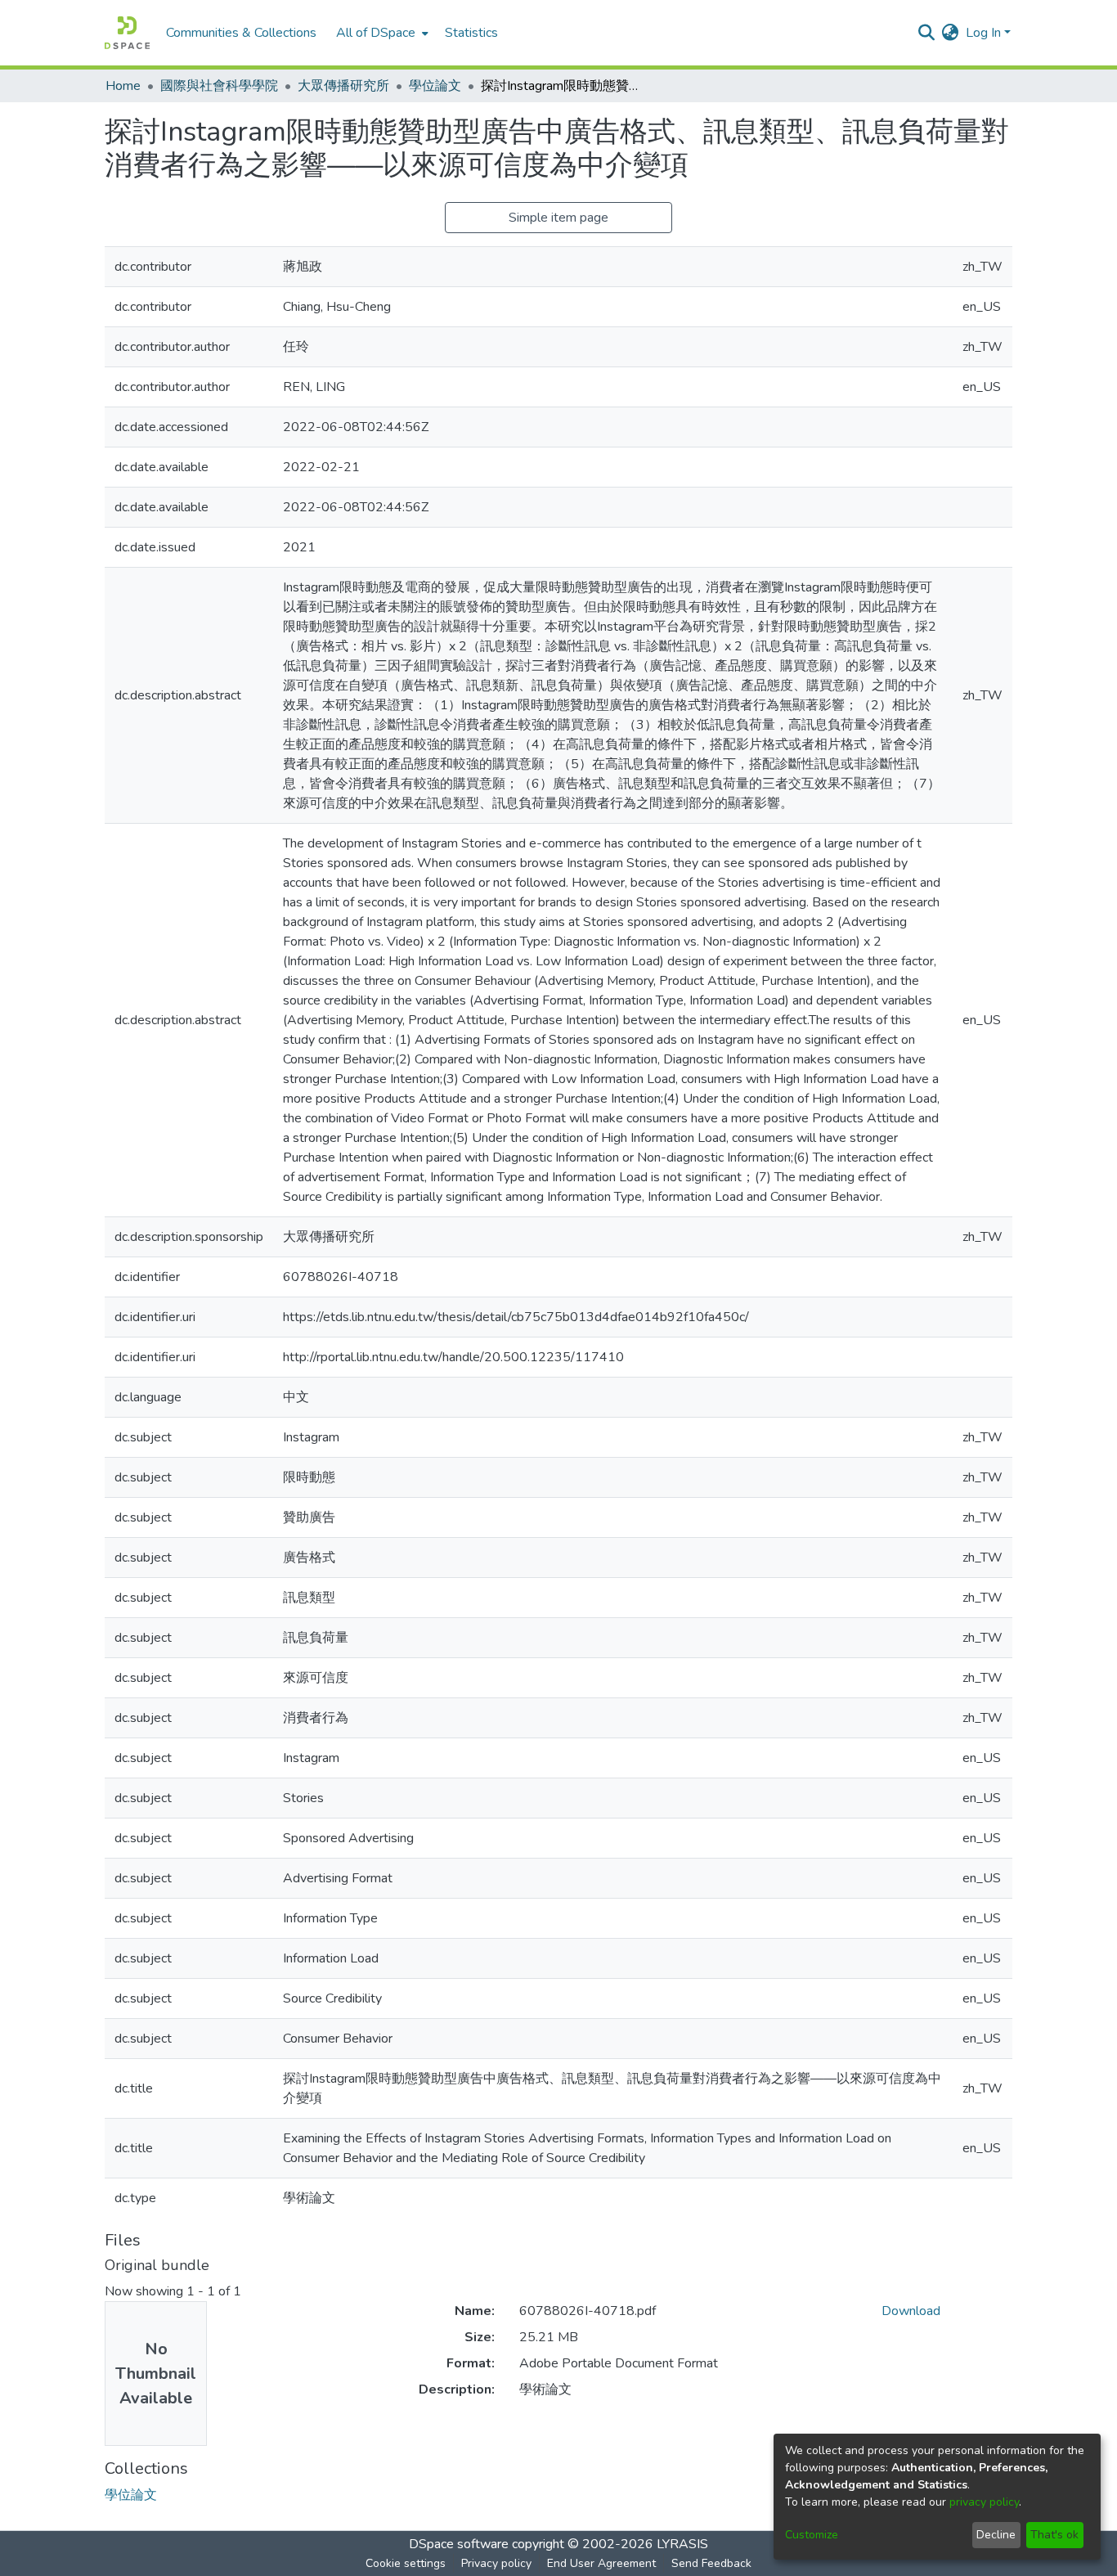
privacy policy (984, 2502)
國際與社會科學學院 (219, 86)
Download (911, 2311)
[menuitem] (381, 33)
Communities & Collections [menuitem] (241, 33)
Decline (996, 2535)
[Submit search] (927, 33)
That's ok (1054, 2535)
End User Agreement (601, 2563)
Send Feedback (711, 2563)
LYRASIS (682, 2544)
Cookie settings (406, 2563)
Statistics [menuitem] (471, 33)
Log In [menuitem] (983, 33)
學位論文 (435, 86)
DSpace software (459, 2544)
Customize (812, 2535)
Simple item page (558, 218)
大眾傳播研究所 (343, 86)
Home (123, 86)
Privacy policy (496, 2563)
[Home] (127, 33)
